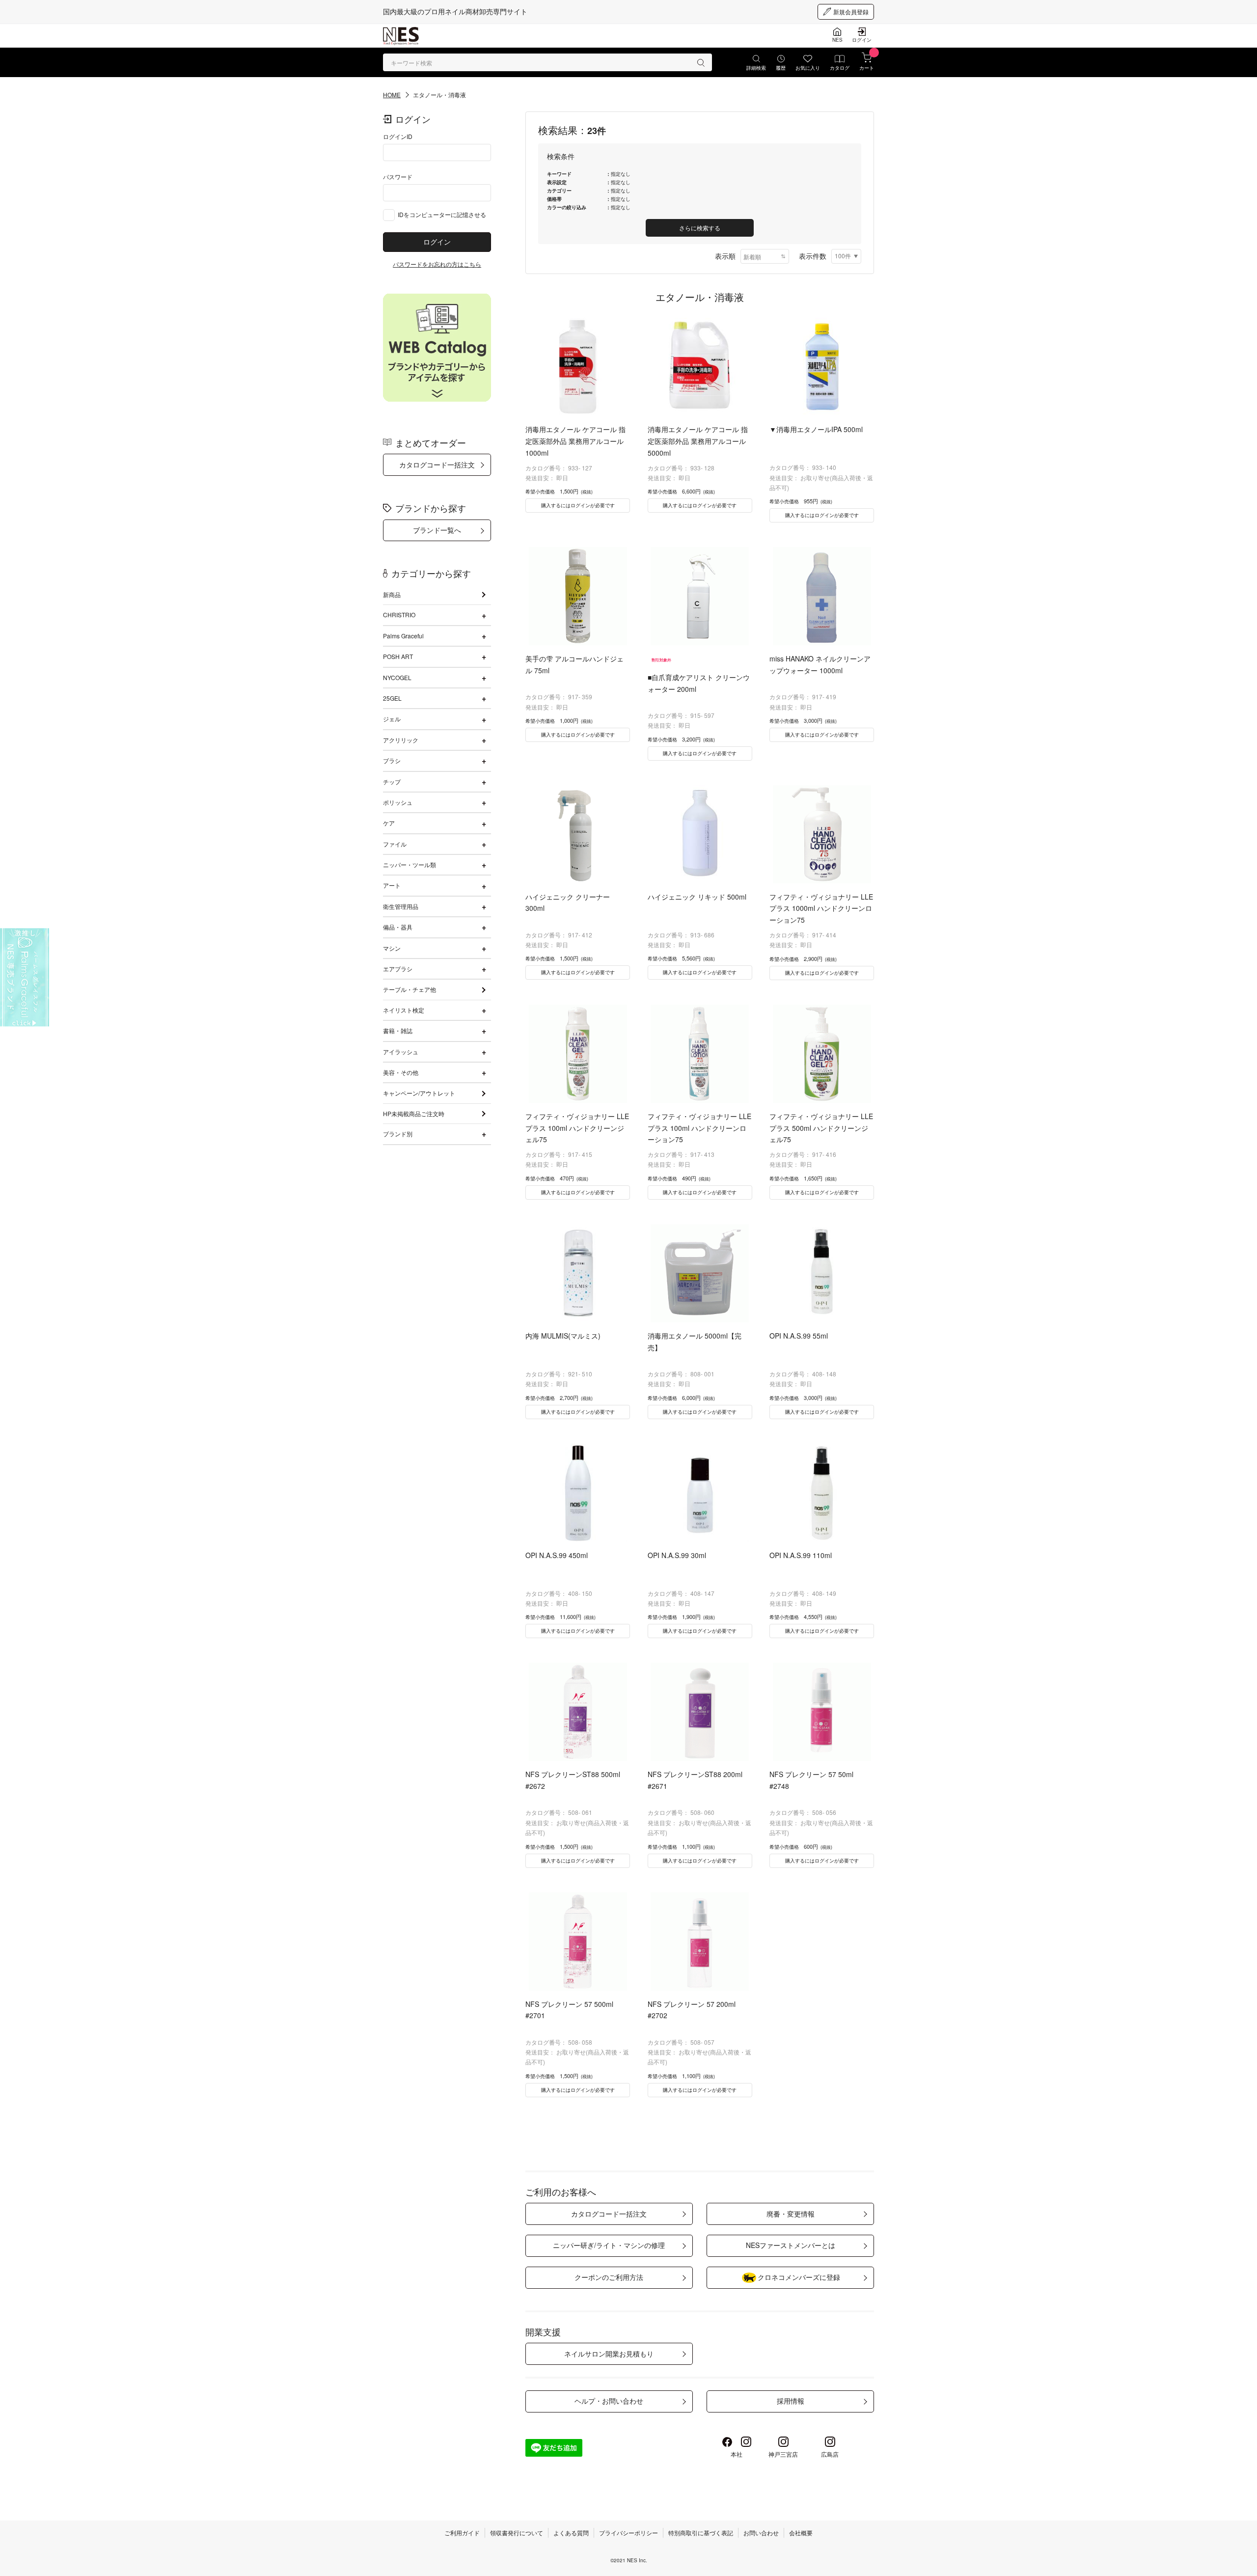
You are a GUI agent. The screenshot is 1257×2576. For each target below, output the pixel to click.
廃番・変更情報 (791, 2214)
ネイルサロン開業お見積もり (609, 2354)
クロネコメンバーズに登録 (799, 2277)
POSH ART (398, 656)
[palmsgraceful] (25, 978)
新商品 (392, 594)
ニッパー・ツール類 (410, 864)
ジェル (392, 719)
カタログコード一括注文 (437, 465)
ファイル (395, 844)
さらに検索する (700, 228)
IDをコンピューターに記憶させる (442, 214)
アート (392, 885)
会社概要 (801, 2533)
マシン (392, 948)
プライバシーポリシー (628, 2533)
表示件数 (813, 256)
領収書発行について (517, 2533)
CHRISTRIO (399, 615)
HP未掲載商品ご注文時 (414, 1113)
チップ (392, 781)
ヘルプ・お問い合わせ (609, 2401)
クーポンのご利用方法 (609, 2277)
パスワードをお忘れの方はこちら (437, 264)
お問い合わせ (761, 2533)
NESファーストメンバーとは (791, 2245)
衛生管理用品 (401, 906)
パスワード (398, 177)
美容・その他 (401, 1072)
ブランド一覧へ (437, 530)
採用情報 (791, 2401)
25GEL (392, 698)
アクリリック (401, 740)
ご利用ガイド (462, 2533)
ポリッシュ (398, 802)
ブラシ (392, 760)
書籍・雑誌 (398, 1030)
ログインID (398, 136)
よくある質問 (571, 2533)
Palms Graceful (403, 636)
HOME (392, 95)
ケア (389, 823)
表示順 (725, 256)
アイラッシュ (401, 1052)
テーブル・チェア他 (410, 989)
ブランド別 (398, 1134)
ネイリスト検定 (404, 1010)
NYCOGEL (397, 677)
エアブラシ (398, 969)
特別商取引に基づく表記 (701, 2533)
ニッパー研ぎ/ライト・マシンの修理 (609, 2245)
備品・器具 (398, 927)
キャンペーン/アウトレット (419, 1093)
